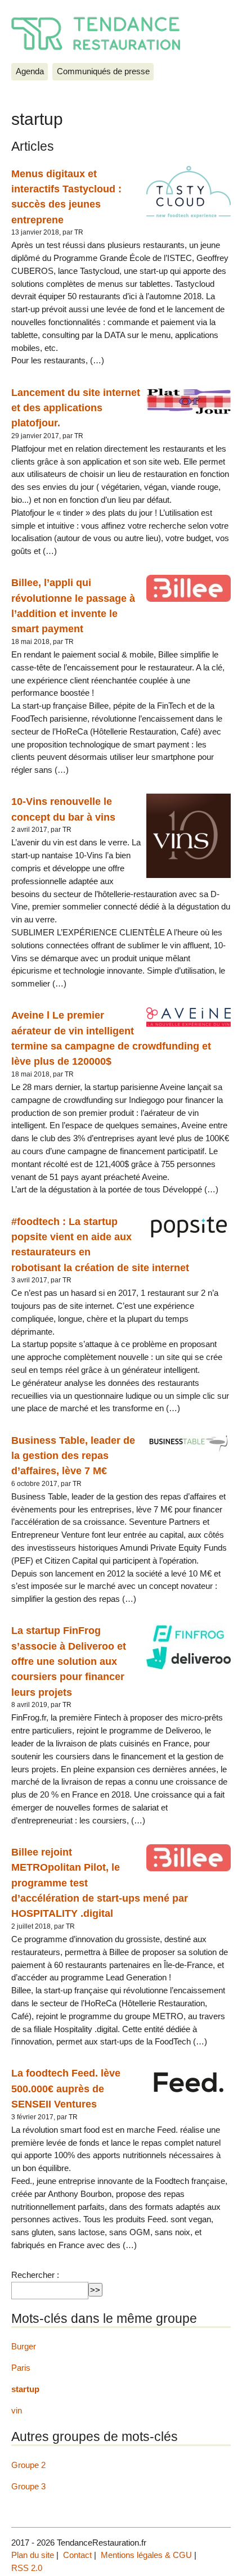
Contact (77, 2555)
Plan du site (33, 2555)
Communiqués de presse (103, 71)
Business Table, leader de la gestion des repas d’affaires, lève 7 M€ (73, 1456)
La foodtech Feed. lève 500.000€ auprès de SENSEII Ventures (66, 2088)
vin (17, 2410)
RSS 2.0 (27, 2568)
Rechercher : (35, 2275)
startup (25, 2389)
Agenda (30, 71)
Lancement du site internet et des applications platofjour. (76, 408)
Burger (24, 2346)
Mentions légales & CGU (146, 2555)
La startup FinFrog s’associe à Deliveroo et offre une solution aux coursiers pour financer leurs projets (69, 1661)
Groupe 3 (28, 2486)
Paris (21, 2368)
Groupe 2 (28, 2465)
